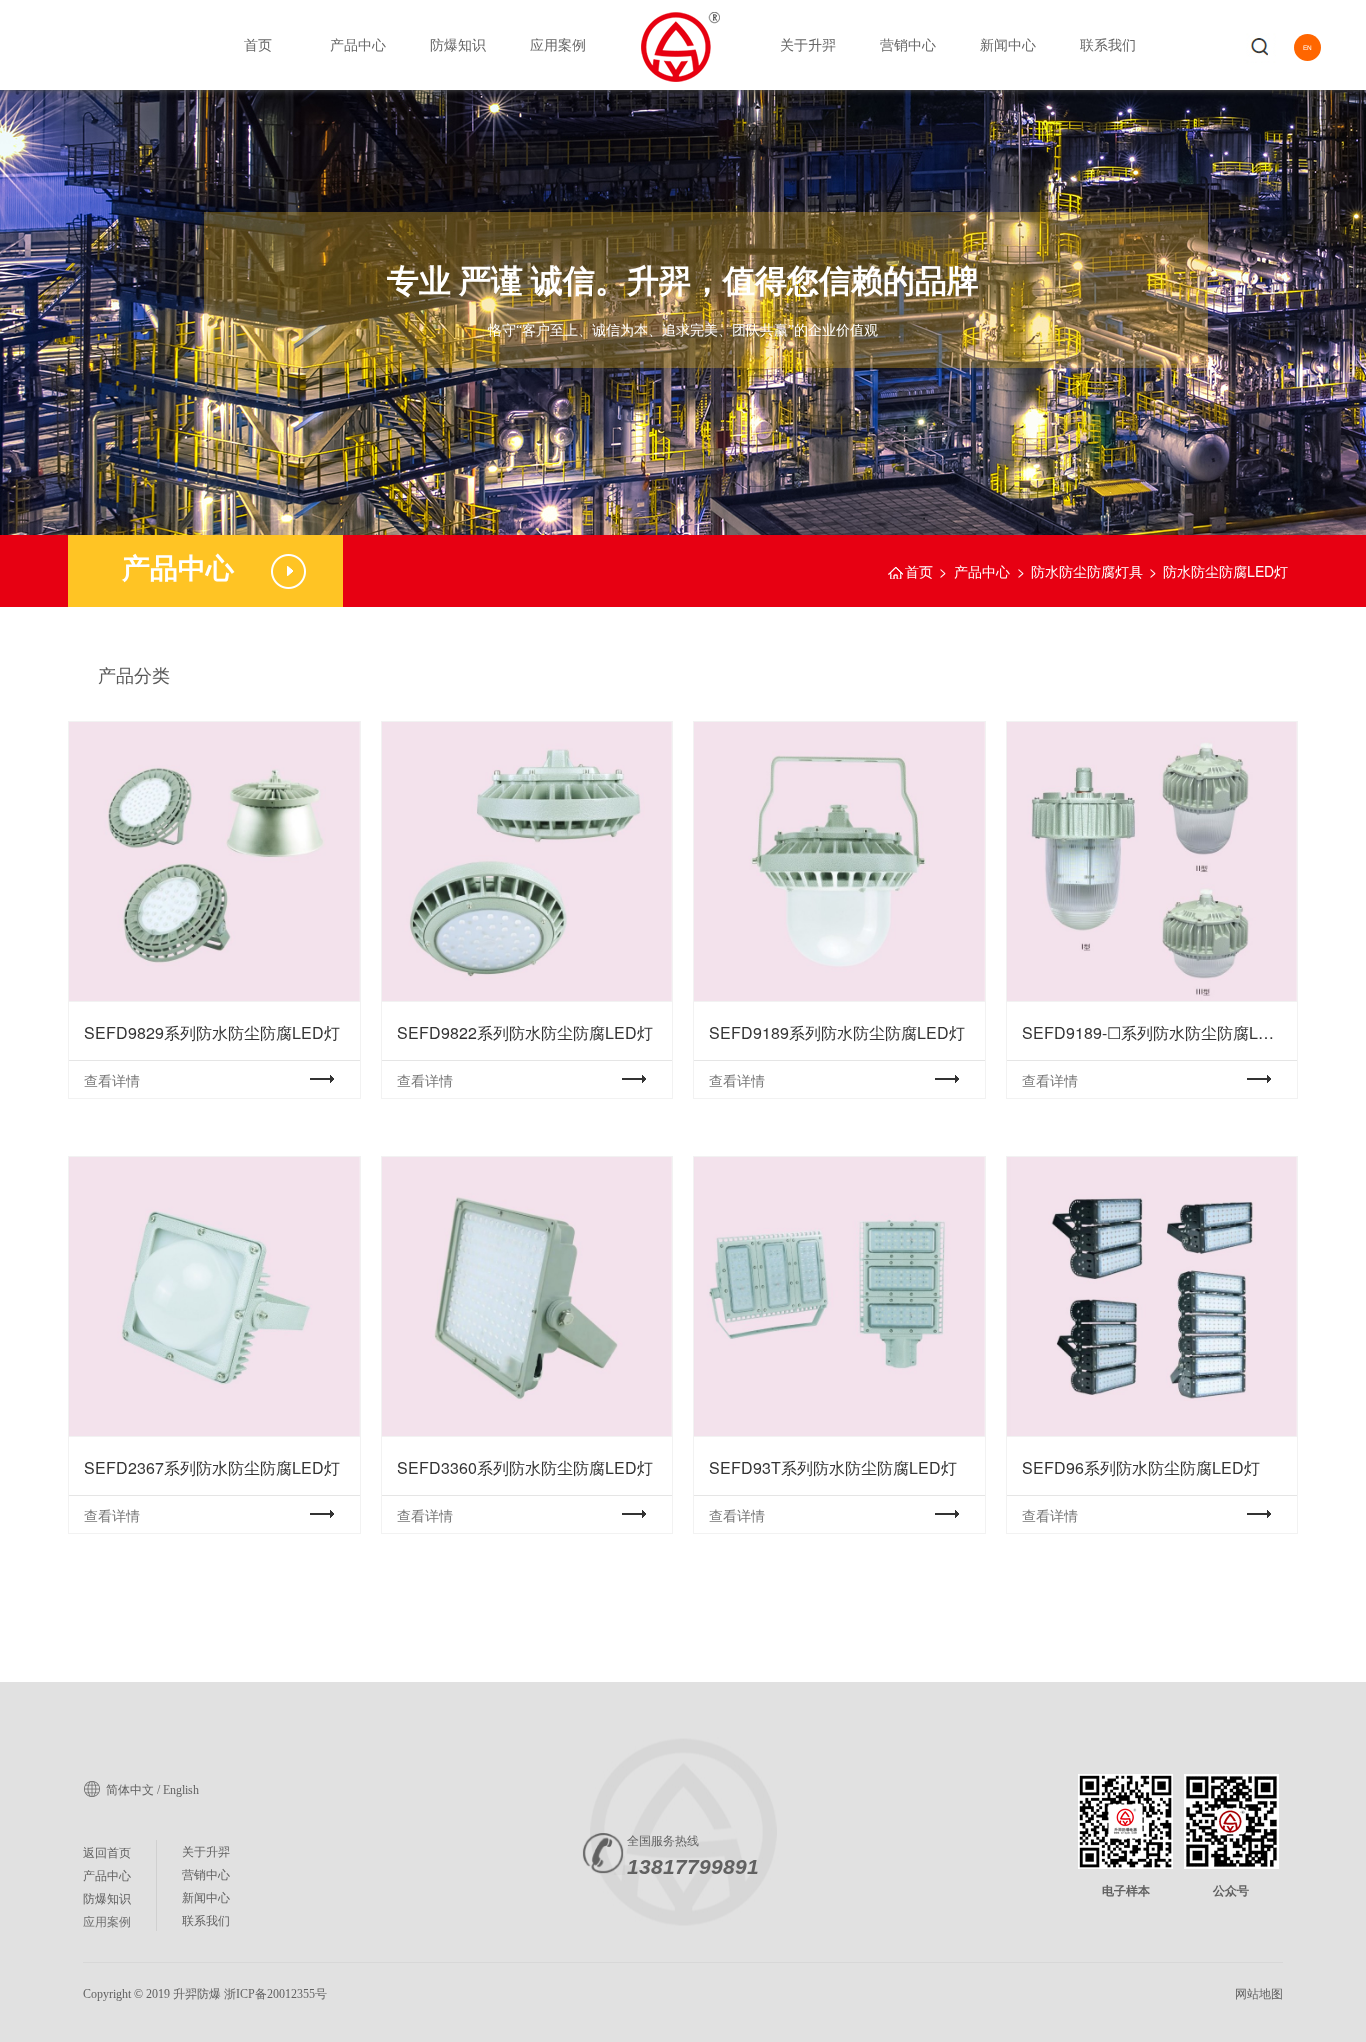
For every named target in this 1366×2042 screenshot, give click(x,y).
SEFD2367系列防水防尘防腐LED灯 (214, 1296)
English (181, 1790)
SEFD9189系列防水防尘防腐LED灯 (839, 861)
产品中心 (358, 44)
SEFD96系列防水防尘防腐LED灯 (1152, 1296)
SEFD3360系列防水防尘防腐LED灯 (527, 1296)
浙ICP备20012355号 (275, 1994)
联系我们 (1108, 44)
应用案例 (558, 44)
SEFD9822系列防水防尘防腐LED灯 (527, 861)
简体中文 (130, 1790)
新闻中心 (1008, 44)
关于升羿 (808, 44)
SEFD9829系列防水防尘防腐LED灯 (214, 861)
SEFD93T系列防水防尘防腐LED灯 (839, 1296)
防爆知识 (458, 44)
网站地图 (1259, 1994)
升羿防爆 (197, 1994)
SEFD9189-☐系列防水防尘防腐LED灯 (1151, 861)
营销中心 (908, 44)
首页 (258, 44)
